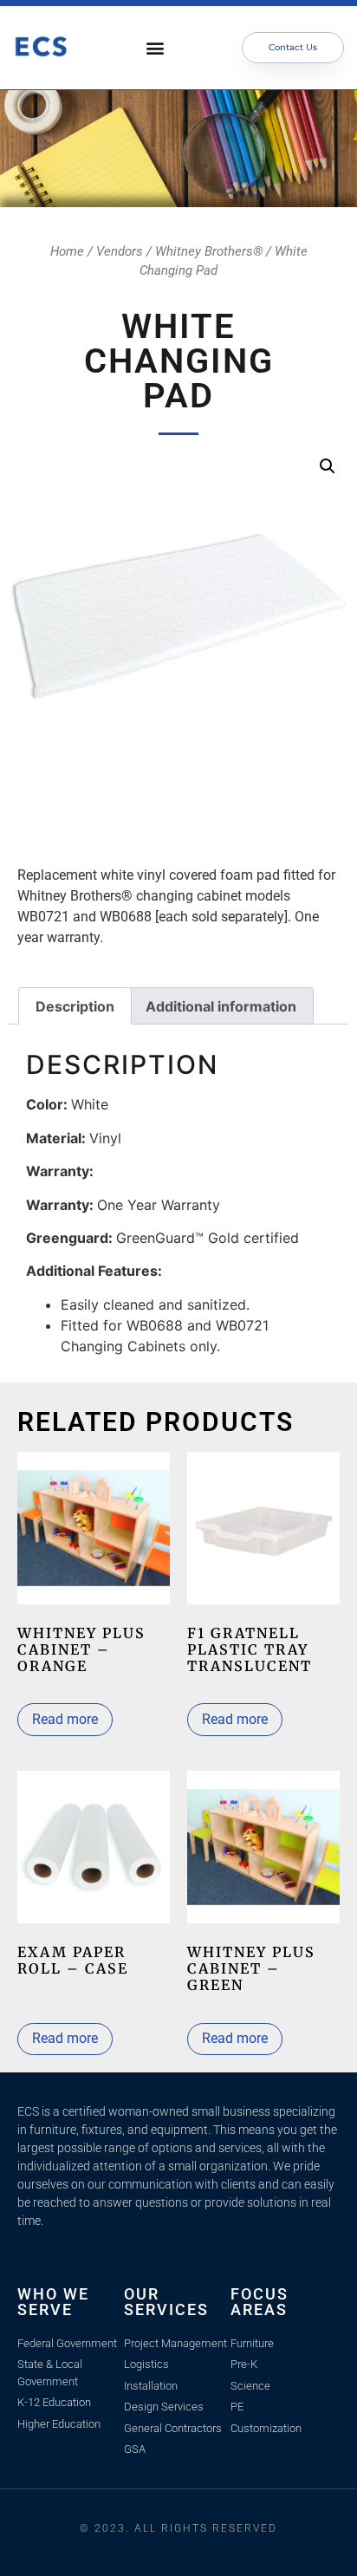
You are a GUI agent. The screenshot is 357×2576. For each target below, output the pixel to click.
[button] (156, 48)
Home (67, 251)
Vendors (120, 251)
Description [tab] (75, 1006)
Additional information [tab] (221, 1006)
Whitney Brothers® (209, 251)
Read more (65, 1719)
